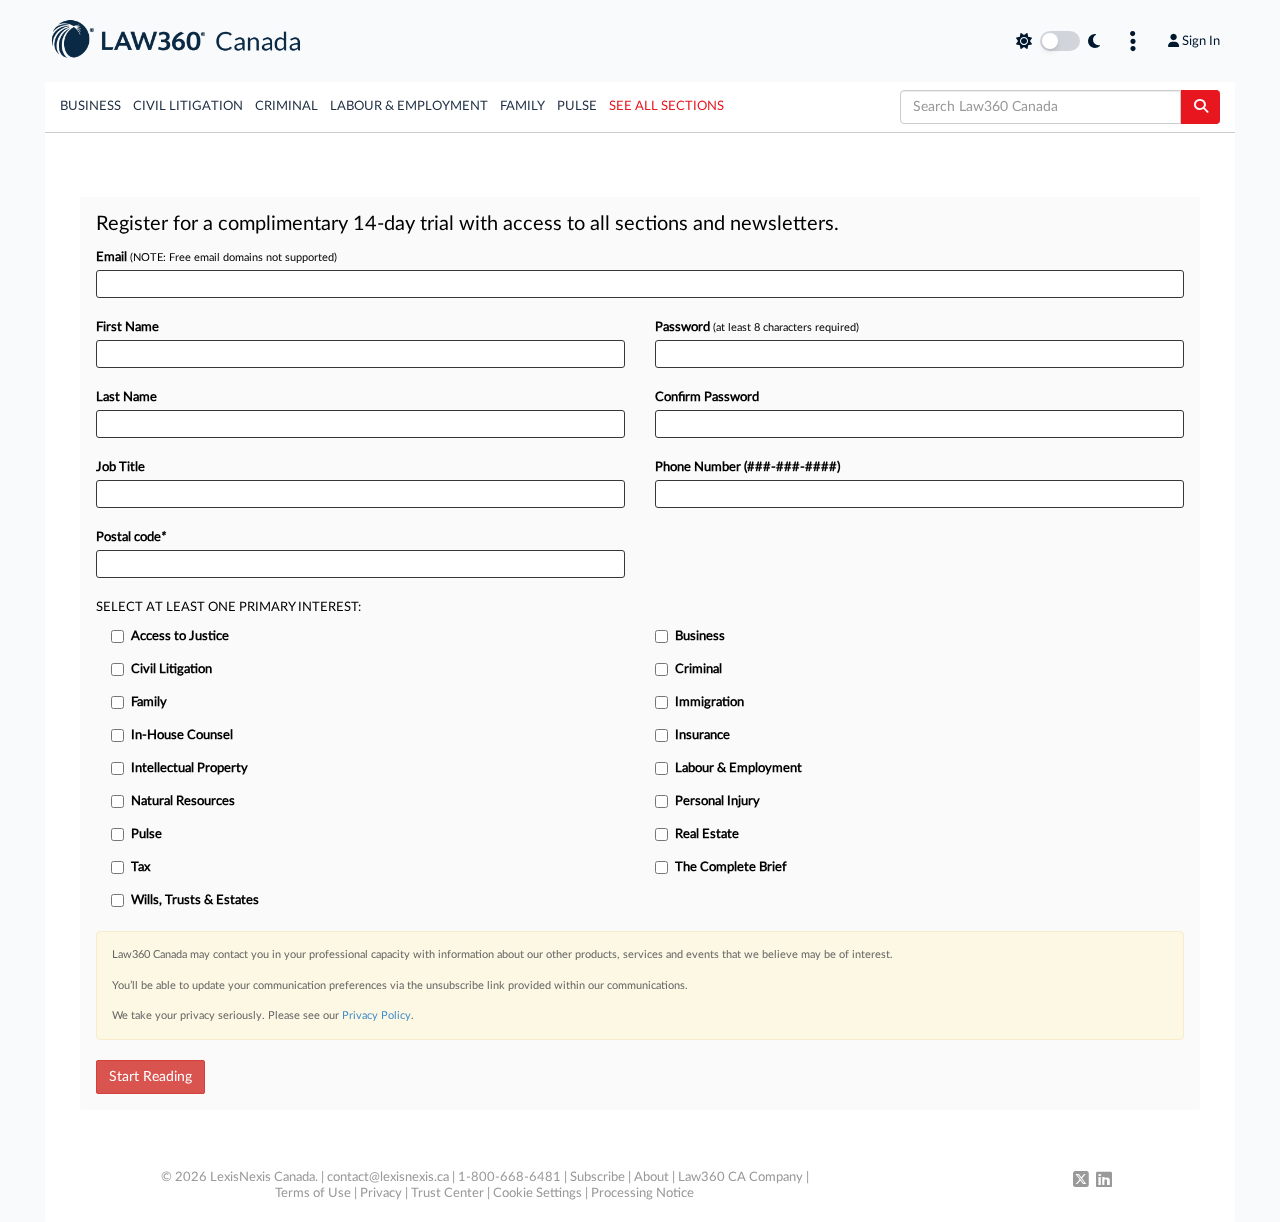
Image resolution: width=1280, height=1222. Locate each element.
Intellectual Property (189, 768)
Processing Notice (642, 1193)
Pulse (577, 106)
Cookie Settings (537, 1193)
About (651, 1177)
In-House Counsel (182, 735)
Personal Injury (717, 801)
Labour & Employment (409, 106)
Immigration (709, 702)
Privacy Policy (376, 1015)
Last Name (126, 397)
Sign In (1201, 41)
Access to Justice (180, 636)
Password (757, 327)
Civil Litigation (188, 106)
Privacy (381, 1193)
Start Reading (150, 1077)
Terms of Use (313, 1193)
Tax (140, 867)
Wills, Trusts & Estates (195, 900)
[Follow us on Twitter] (1081, 1181)
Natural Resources (183, 801)
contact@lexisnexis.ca (388, 1177)
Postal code (131, 537)
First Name (127, 327)
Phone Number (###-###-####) (747, 467)
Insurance (702, 735)
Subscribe (597, 1177)
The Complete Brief (731, 867)
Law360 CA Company (740, 1177)
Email (216, 257)
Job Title (120, 467)
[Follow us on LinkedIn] (1104, 1181)
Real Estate (707, 834)
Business (90, 106)
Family (522, 106)
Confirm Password (707, 397)
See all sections (666, 106)
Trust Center (447, 1193)
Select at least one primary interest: (228, 607)
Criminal (286, 106)
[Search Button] (1200, 107)
